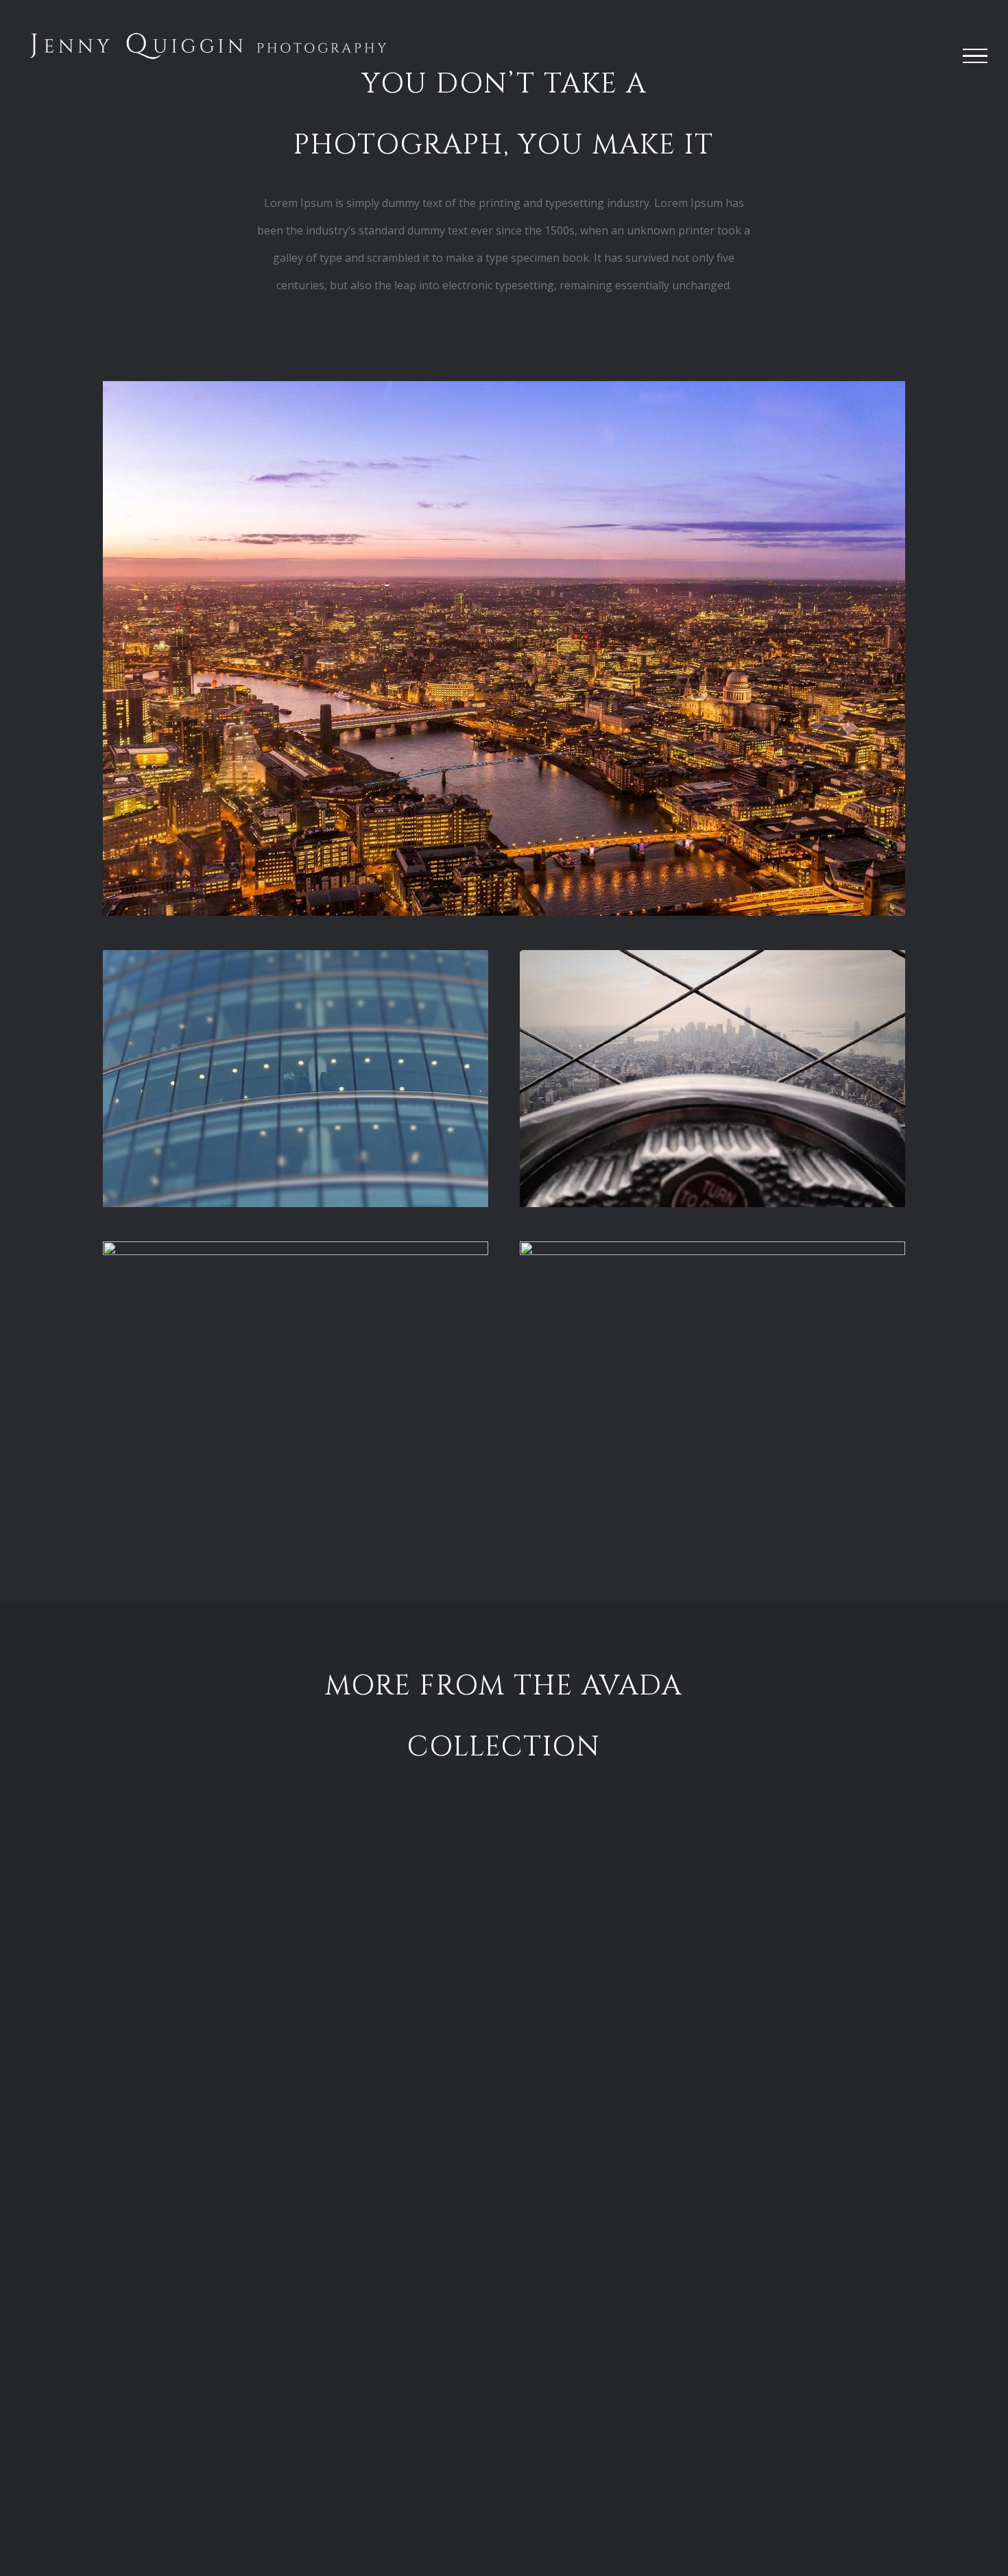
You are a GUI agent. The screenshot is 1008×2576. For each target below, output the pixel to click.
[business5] (296, 1247)
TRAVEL (261, 2508)
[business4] (712, 1247)
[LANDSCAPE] (261, 1971)
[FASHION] (747, 2339)
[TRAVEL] (261, 2339)
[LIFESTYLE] (747, 1971)
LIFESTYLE (747, 2139)
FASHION (747, 2508)
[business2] (712, 956)
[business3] (296, 956)
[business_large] (504, 387)
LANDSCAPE (261, 2139)
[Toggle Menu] (975, 56)
